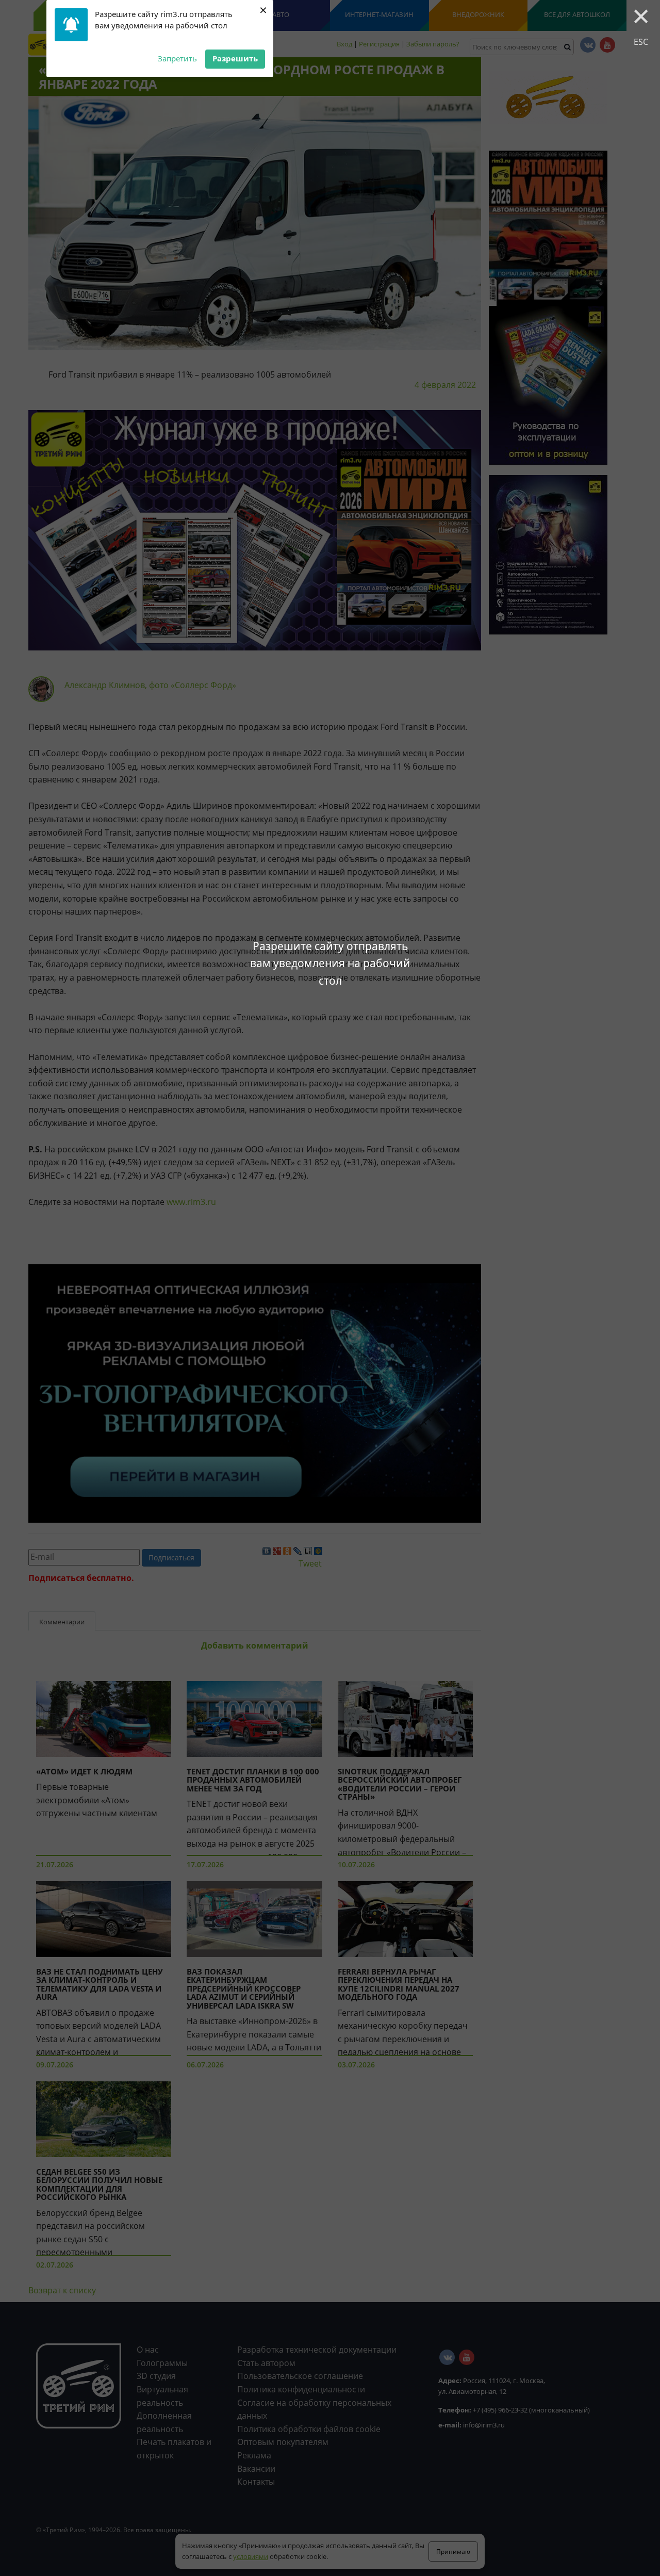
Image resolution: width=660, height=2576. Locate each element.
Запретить (177, 58)
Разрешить (235, 58)
